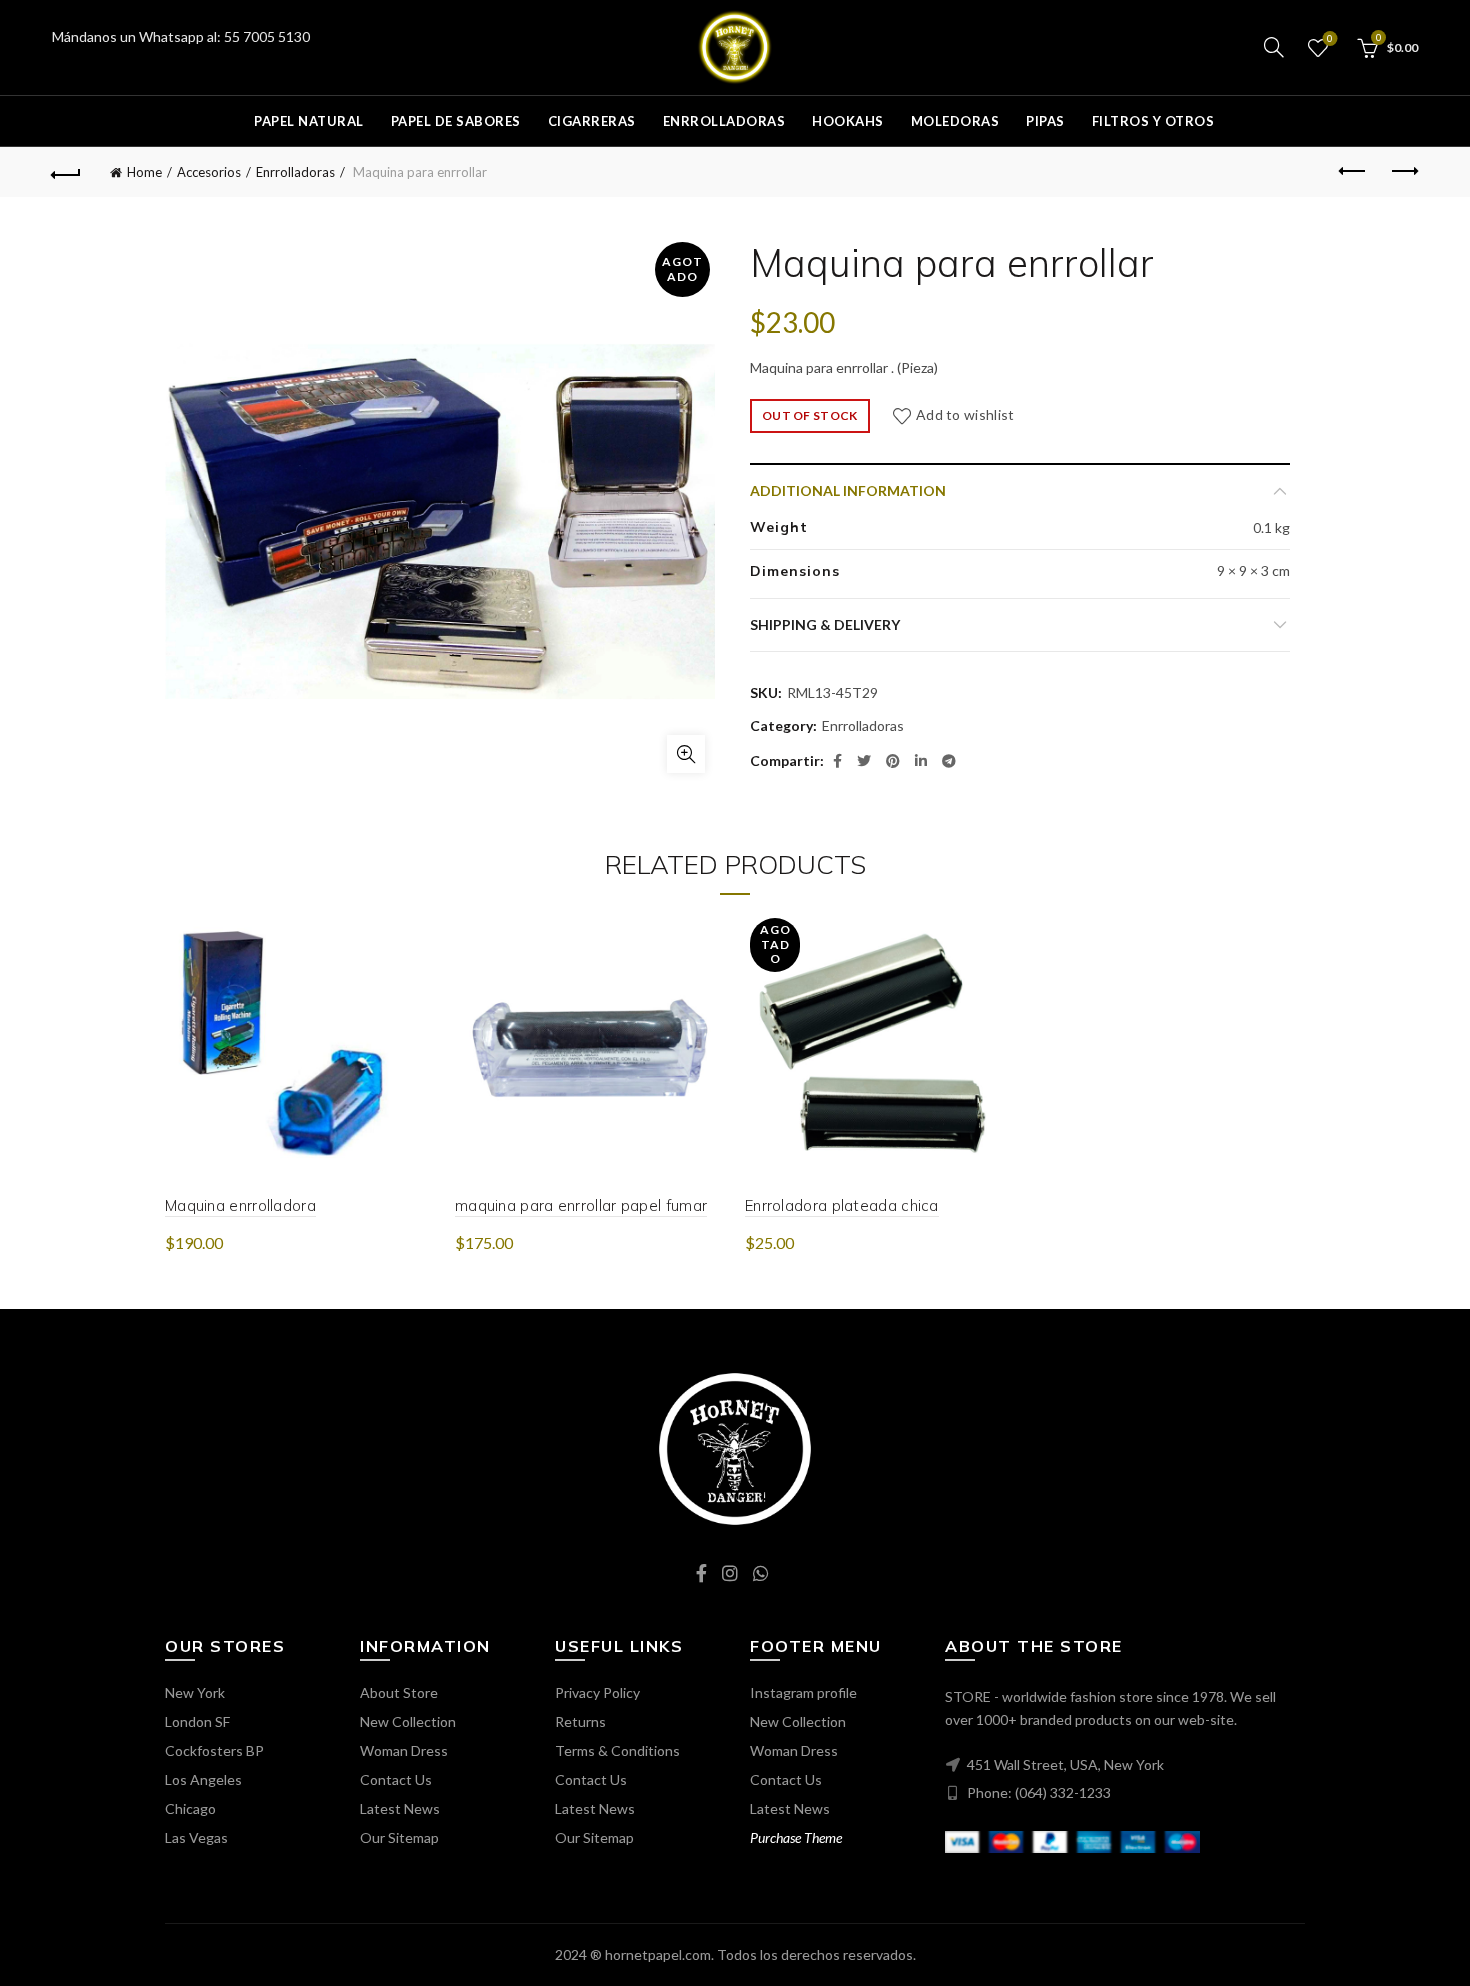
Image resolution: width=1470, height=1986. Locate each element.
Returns (580, 1721)
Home (144, 172)
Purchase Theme (796, 1837)
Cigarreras (592, 121)
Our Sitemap (399, 1837)
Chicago (190, 1808)
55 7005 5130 (267, 36)
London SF (197, 1721)
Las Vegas (196, 1837)
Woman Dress (404, 1750)
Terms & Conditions (617, 1750)
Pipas (1045, 121)
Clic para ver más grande (686, 754)
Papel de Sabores (456, 121)
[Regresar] (67, 172)
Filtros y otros (1153, 121)
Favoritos (1330, 38)
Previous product (1353, 172)
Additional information (848, 490)
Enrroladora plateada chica (842, 1205)
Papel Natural (309, 121)
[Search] (1274, 47)
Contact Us (396, 1779)
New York (195, 1692)
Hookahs (848, 121)
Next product (1403, 172)
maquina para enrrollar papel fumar (581, 1205)
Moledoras (955, 121)
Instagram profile (803, 1692)
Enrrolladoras (724, 121)
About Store (399, 1692)
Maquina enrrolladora (240, 1205)
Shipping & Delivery (825, 624)
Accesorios (209, 172)
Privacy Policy (597, 1692)
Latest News (400, 1808)
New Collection (408, 1721)
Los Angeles (203, 1779)
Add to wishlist (965, 414)
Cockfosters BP (214, 1750)
